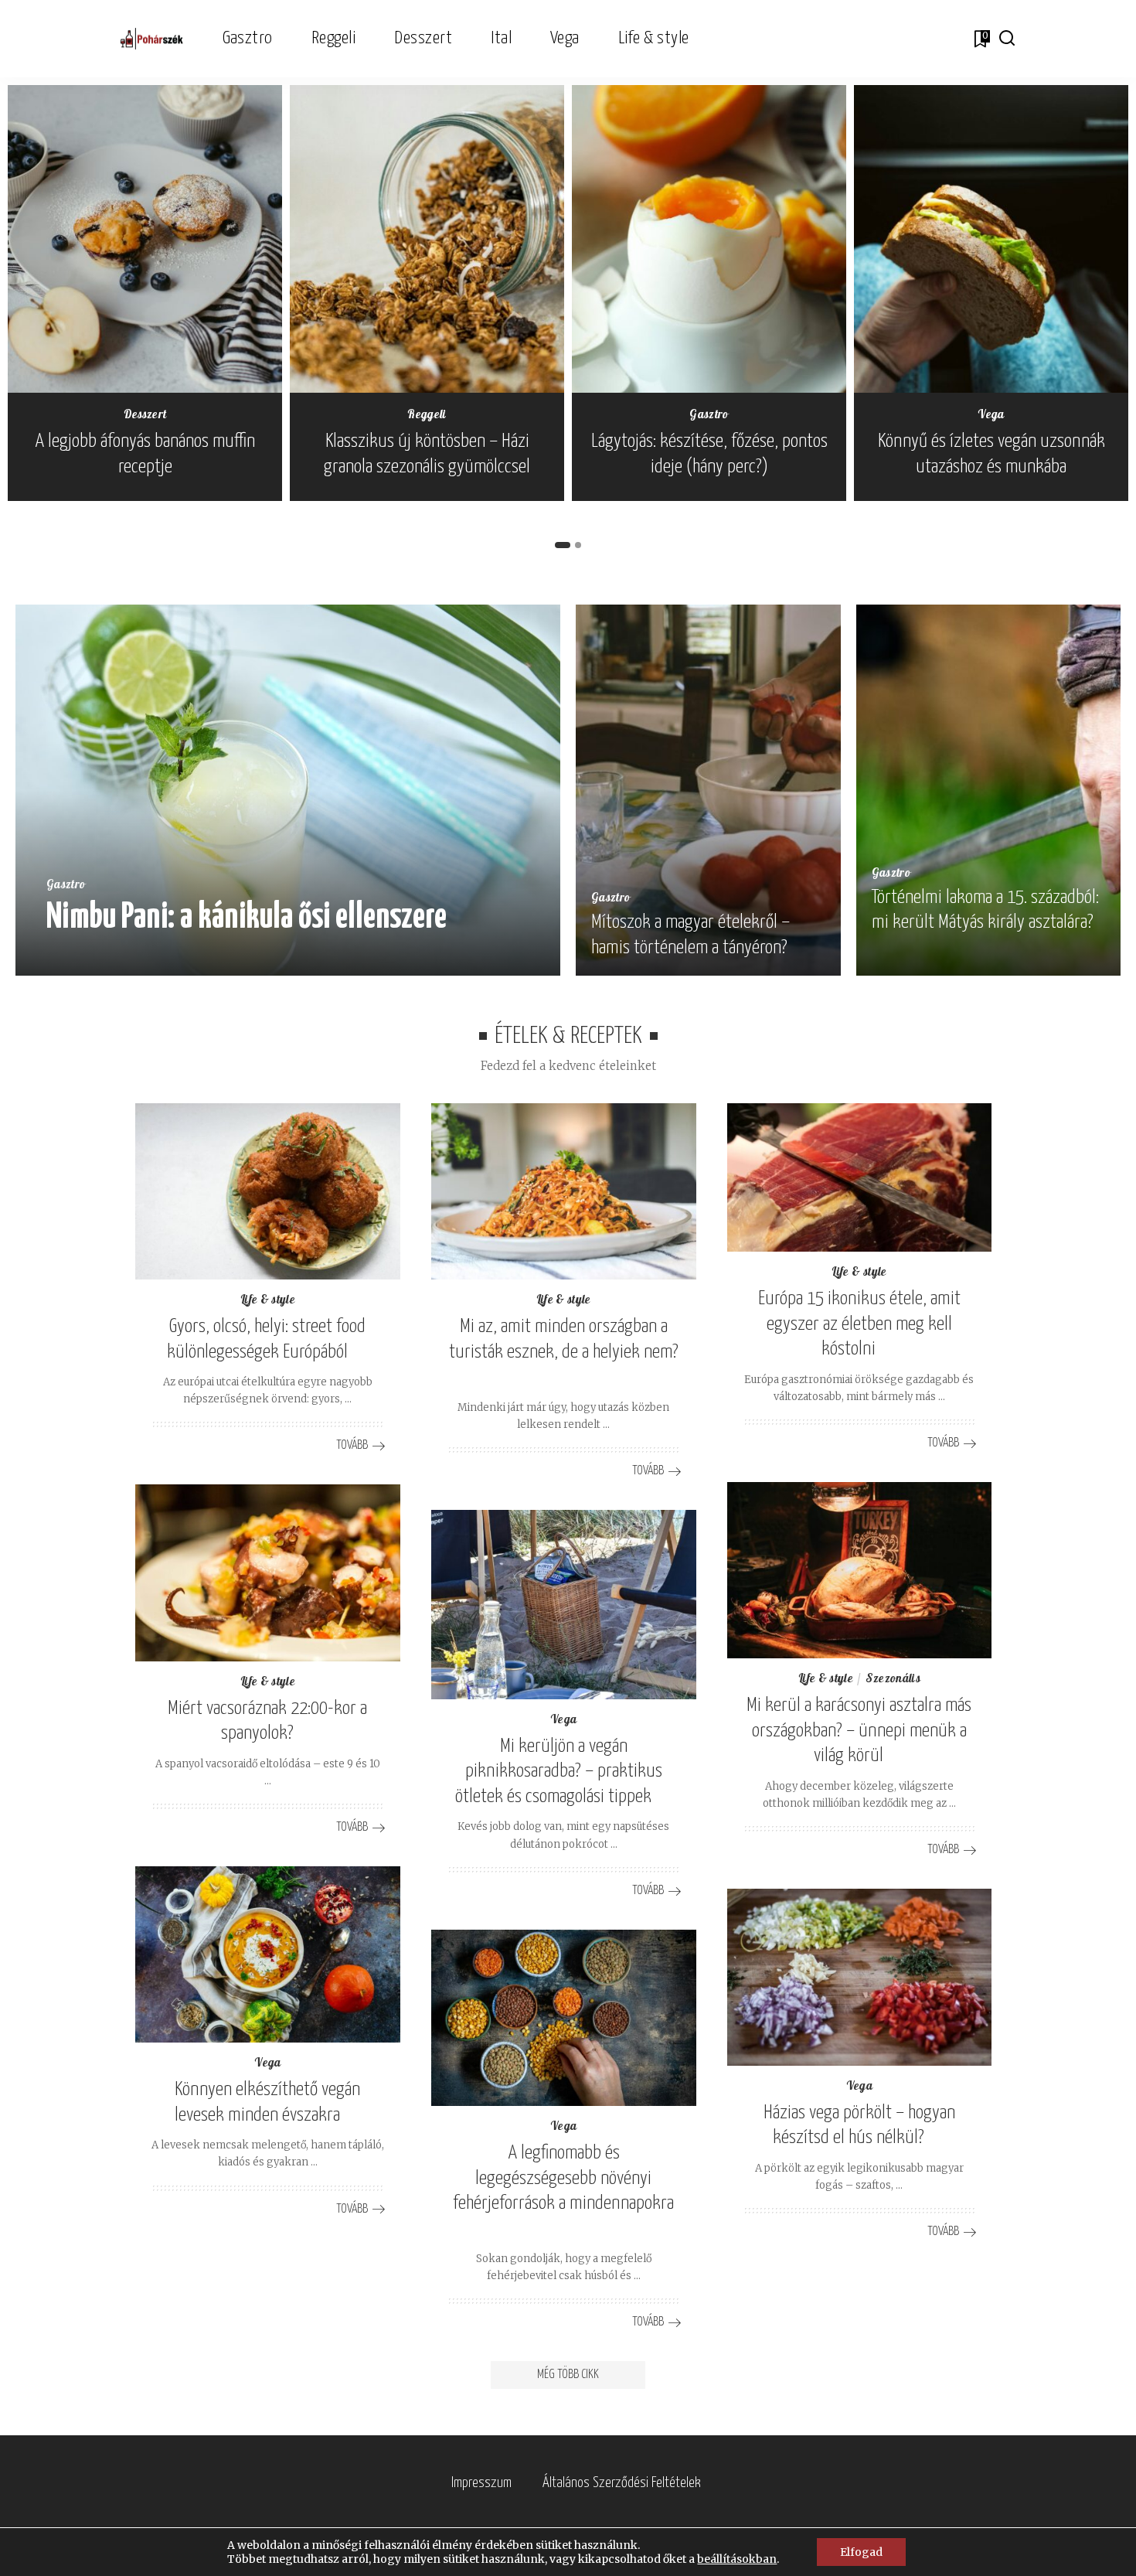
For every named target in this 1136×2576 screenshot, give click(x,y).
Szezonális (893, 1680)
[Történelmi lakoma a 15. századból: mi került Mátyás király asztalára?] (989, 790)
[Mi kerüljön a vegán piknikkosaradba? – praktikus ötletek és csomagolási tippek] (564, 1605)
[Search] (1007, 39)
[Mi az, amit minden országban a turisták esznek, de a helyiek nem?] (564, 1192)
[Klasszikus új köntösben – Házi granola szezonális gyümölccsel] (427, 239)
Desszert (145, 416)
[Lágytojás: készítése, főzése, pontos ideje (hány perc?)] (709, 239)
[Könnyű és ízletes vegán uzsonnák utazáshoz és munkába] (991, 239)
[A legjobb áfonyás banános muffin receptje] (145, 239)
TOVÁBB (497, 959)
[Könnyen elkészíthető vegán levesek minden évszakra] (268, 1955)
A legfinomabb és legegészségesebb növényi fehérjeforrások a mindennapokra (563, 2178)
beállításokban (737, 2559)
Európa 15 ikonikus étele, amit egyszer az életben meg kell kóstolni (859, 1324)
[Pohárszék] (152, 39)
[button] (563, 545)
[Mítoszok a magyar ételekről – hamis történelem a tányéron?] (708, 790)
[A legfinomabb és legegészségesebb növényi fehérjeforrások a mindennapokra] (564, 2018)
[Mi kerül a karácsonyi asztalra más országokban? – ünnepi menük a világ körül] (860, 1571)
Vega (991, 416)
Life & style (268, 1301)
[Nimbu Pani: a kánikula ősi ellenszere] (288, 790)
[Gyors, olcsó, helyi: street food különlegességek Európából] (268, 1192)
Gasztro (709, 416)
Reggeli (427, 416)
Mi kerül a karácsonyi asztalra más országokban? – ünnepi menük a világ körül (859, 1731)
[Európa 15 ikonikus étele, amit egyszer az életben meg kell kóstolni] (860, 1178)
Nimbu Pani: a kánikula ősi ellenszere (247, 918)
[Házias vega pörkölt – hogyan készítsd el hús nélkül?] (860, 1977)
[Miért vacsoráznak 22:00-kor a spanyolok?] (268, 1573)
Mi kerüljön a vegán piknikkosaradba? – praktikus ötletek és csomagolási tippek (559, 1772)
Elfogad (861, 2552)
